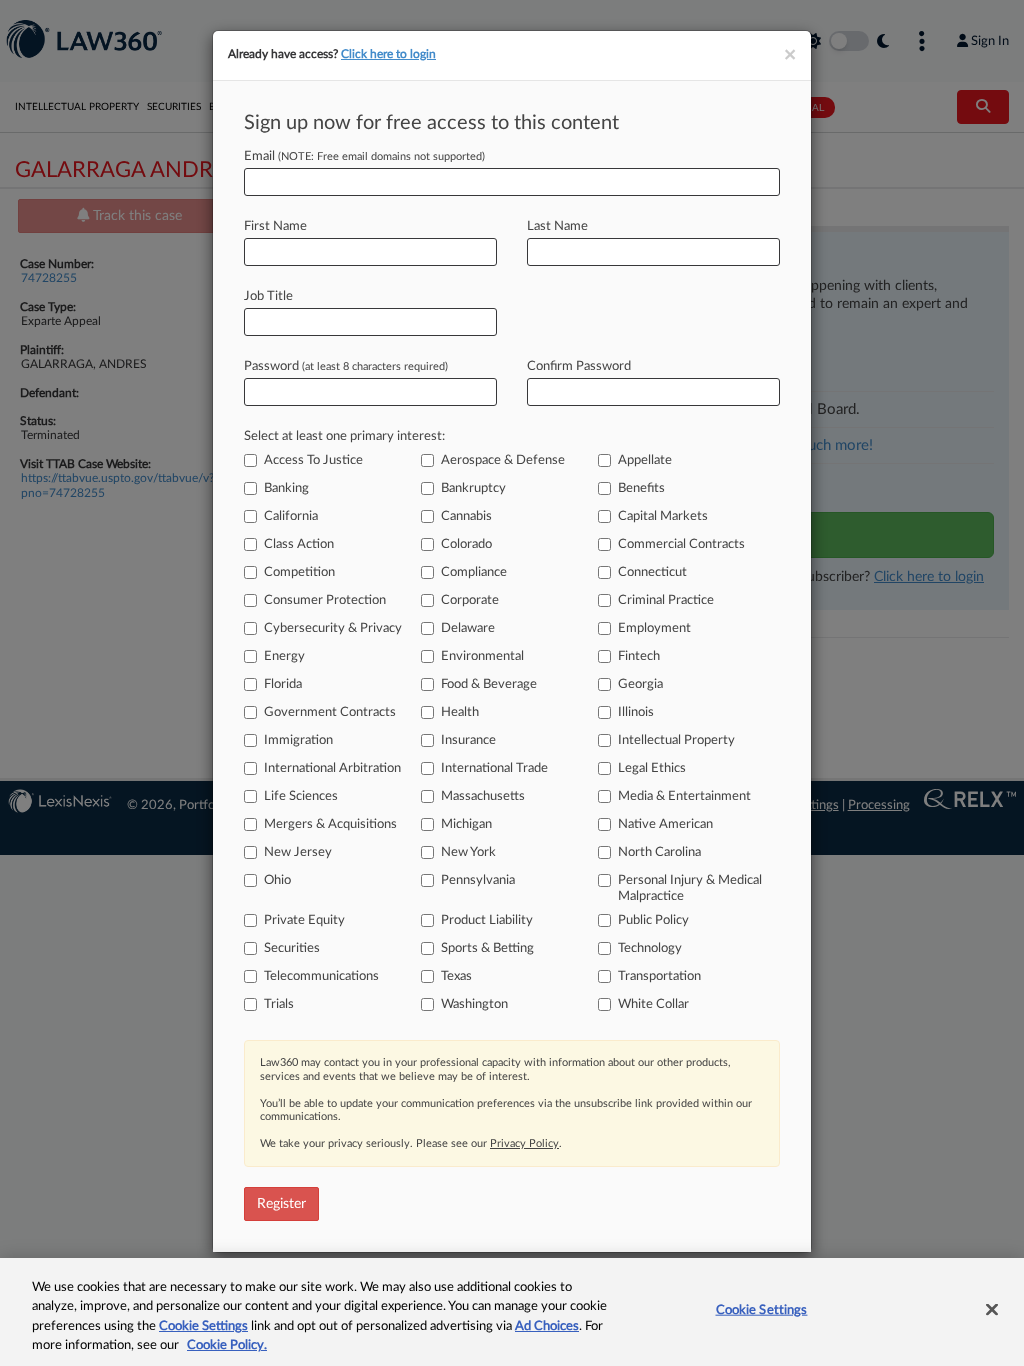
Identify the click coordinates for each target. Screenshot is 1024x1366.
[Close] (992, 1309)
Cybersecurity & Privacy (333, 628)
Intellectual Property (676, 740)
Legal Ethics (652, 768)
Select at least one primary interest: (344, 436)
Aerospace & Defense (503, 460)
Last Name (557, 226)
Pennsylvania (478, 880)
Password (346, 366)
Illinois (636, 712)
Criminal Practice (666, 600)
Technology (650, 948)
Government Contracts (330, 712)
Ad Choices (547, 1326)
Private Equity (304, 920)
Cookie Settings (203, 1326)
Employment (654, 628)
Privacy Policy (524, 1143)
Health (460, 712)
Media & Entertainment (684, 796)
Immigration (298, 740)
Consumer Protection (325, 600)
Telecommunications (321, 976)
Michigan (466, 824)
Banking (286, 488)
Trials (279, 1004)
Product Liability (487, 920)
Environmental (482, 656)
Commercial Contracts (681, 544)
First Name (275, 226)
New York (468, 852)
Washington (474, 1004)
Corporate (470, 600)
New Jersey (298, 852)
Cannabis (466, 516)
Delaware (468, 628)
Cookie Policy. (227, 1345)
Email (364, 156)
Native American (665, 824)
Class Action (299, 544)
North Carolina (659, 852)
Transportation (659, 976)
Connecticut (652, 572)
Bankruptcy (473, 488)
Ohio (277, 880)
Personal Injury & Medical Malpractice (690, 888)
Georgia (640, 684)
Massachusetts (483, 796)
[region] (512, 1312)
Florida (283, 684)
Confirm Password (579, 366)
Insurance (468, 740)
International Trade (494, 768)
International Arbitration (332, 768)
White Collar (653, 1004)
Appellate (645, 460)
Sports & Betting (487, 948)
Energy (284, 656)
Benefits (641, 488)
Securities (292, 948)
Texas (456, 976)
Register (281, 1204)
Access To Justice (313, 460)
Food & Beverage (489, 684)
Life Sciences (301, 796)
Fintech (639, 656)
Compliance (474, 572)
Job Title (268, 296)
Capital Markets (663, 516)
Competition (299, 572)
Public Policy (653, 920)
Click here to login (388, 54)
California (291, 516)
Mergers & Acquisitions (330, 824)
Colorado (466, 544)
